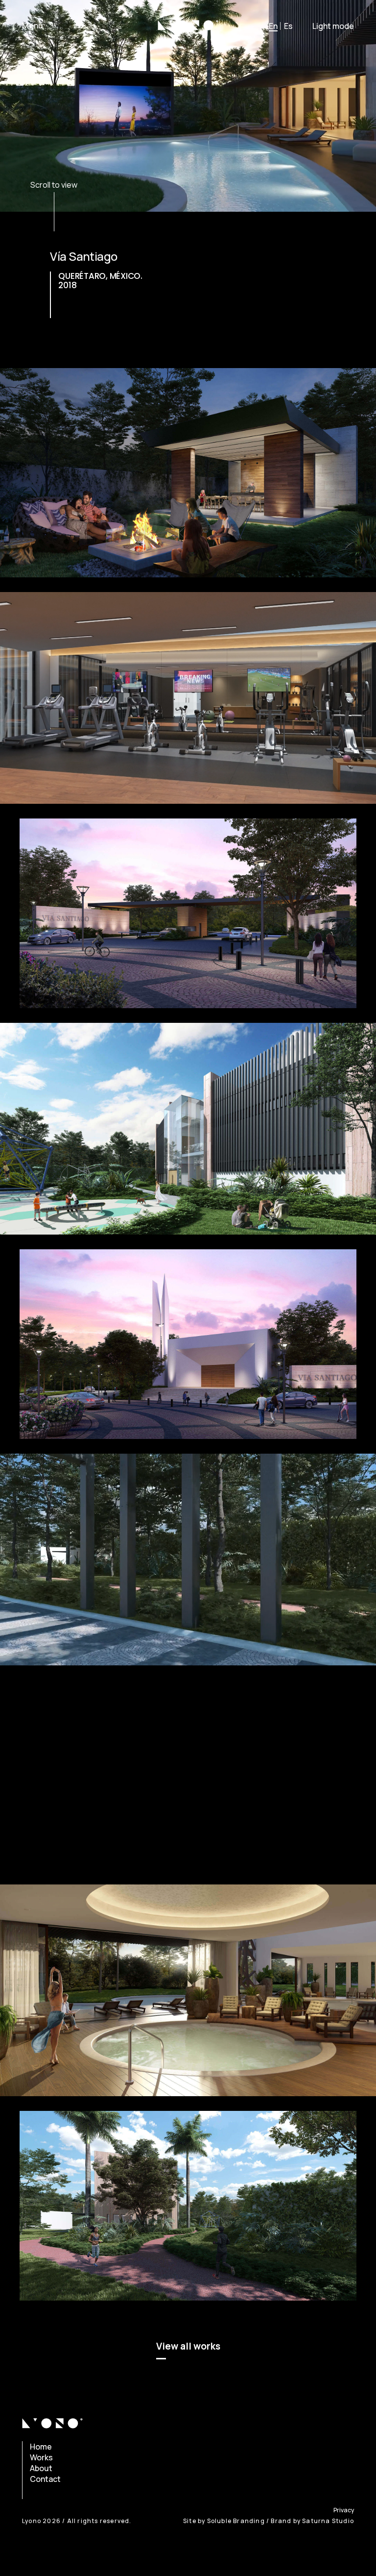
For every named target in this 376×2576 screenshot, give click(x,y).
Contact (45, 2479)
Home (41, 2447)
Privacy (344, 2510)
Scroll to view (54, 185)
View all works (188, 2346)
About (41, 2468)
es (288, 26)
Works (41, 2457)
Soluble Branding (236, 2521)
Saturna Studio (328, 2521)
